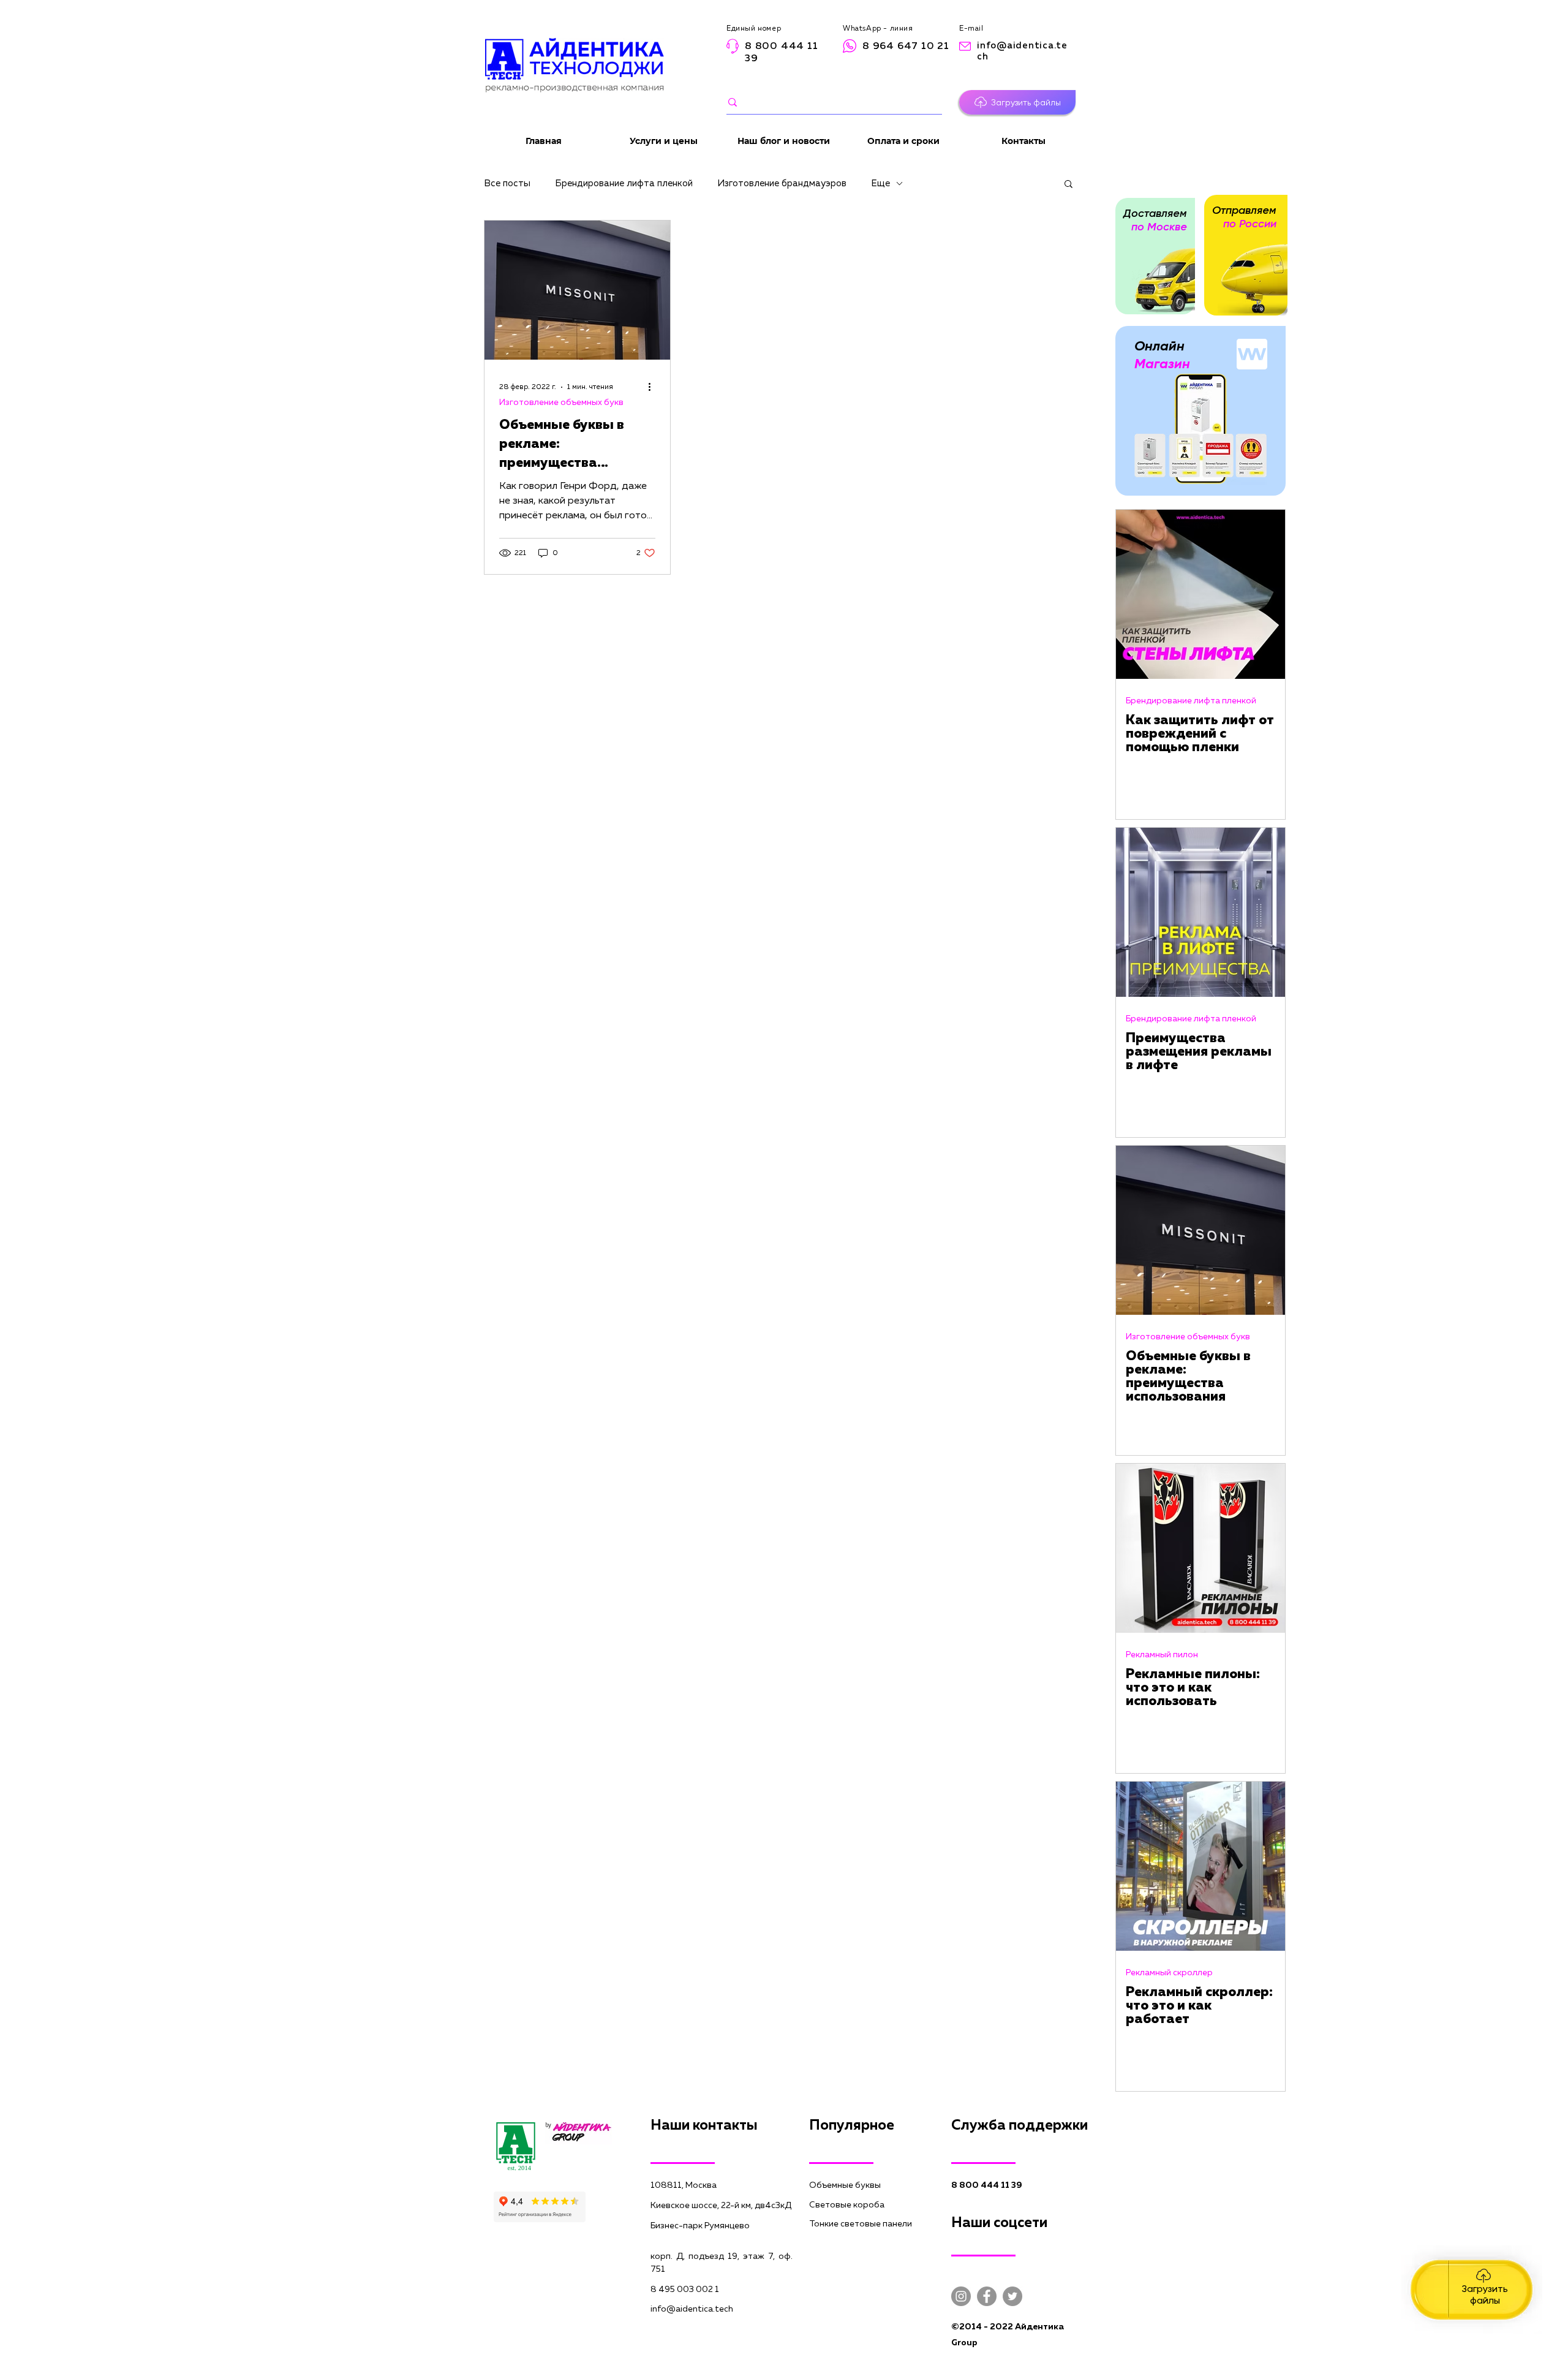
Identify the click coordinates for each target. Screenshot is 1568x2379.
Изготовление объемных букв (561, 403)
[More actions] (654, 387)
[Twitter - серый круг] (1012, 2296)
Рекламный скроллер (1169, 1973)
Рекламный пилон (1162, 1655)
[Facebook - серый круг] (987, 2296)
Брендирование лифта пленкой (624, 183)
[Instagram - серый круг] (961, 2296)
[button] (1017, 102)
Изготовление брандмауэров (782, 183)
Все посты (507, 183)
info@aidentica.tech (692, 2309)
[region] (1472, 2290)
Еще (880, 183)
